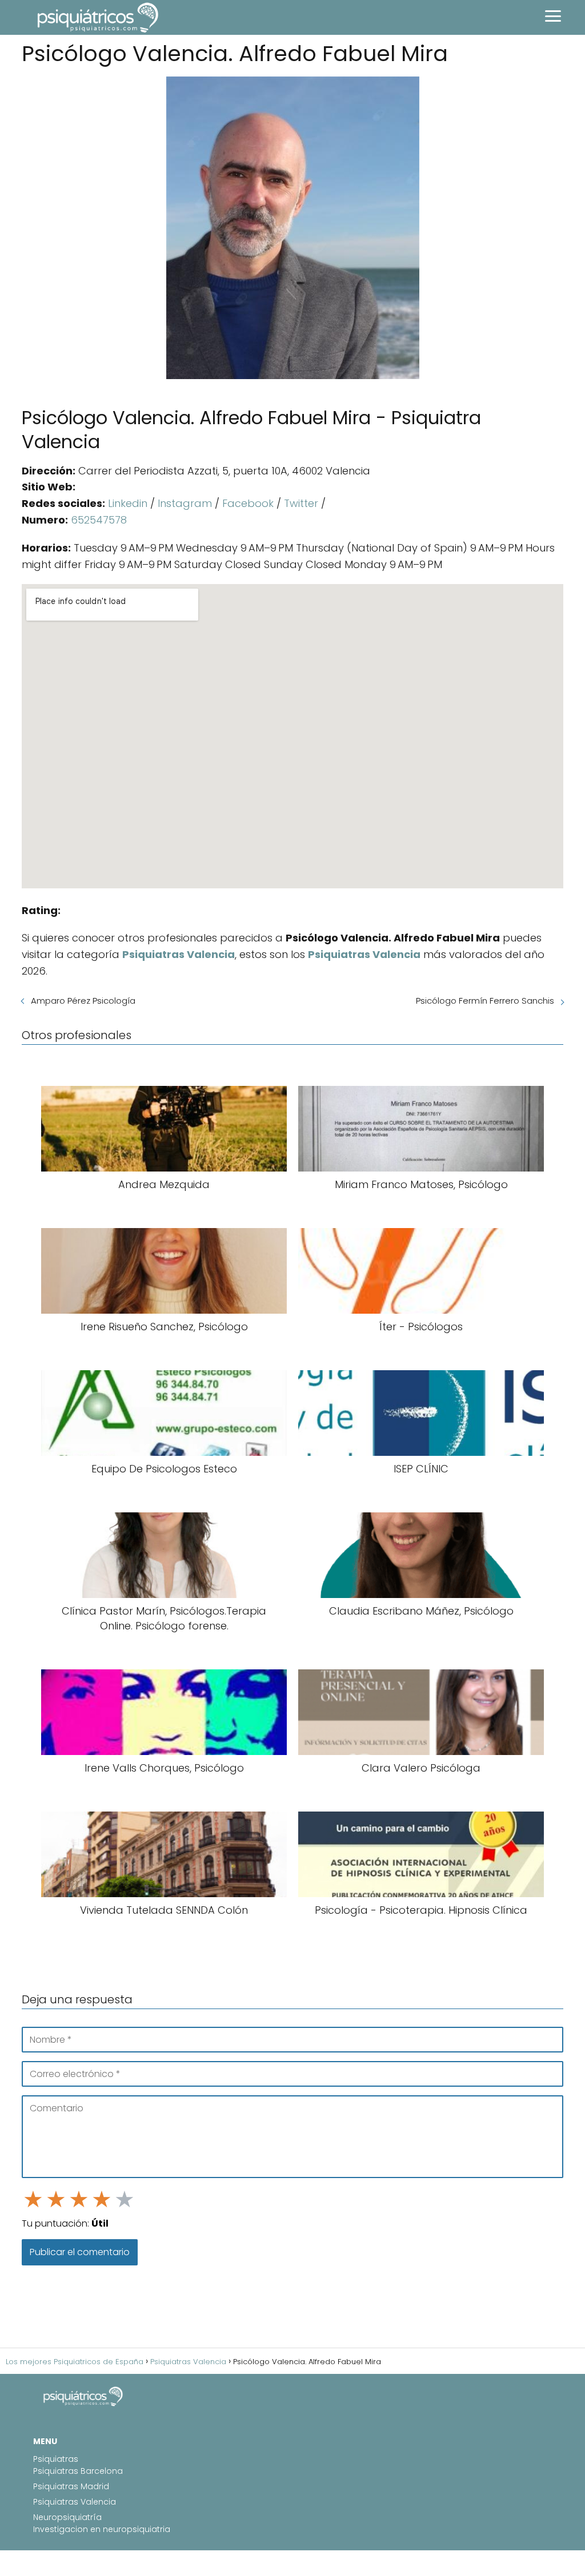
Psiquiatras (56, 2459)
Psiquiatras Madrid (71, 2486)
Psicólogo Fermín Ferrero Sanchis (485, 1001)
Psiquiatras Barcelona (78, 2471)
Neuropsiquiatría (67, 2517)
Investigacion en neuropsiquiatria (102, 2529)
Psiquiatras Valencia (75, 2502)
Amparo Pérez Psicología (83, 1001)
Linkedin (128, 503)
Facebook (248, 503)
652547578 (99, 520)
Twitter (301, 503)
